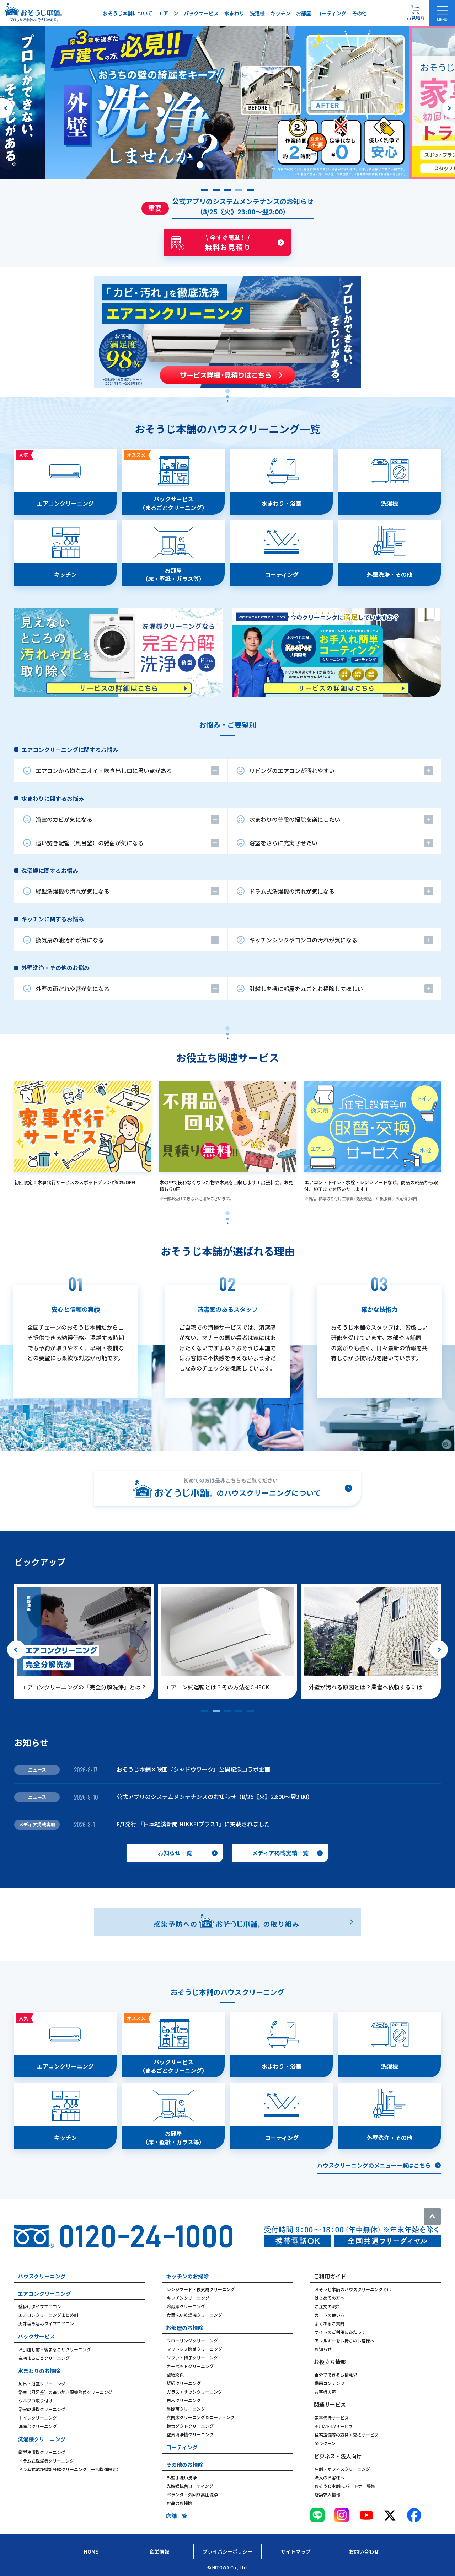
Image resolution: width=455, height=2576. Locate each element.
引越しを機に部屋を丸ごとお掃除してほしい (306, 989)
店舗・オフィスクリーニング (342, 2469)
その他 (359, 13)
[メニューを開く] (442, 13)
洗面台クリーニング (38, 2426)
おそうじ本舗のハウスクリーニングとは (353, 2289)
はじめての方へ (330, 2298)
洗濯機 (257, 13)
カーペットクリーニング (190, 2366)
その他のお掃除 (185, 2465)
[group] (227, 102)
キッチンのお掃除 (187, 2276)
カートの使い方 (330, 2315)
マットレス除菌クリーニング (194, 2349)
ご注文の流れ (327, 2306)
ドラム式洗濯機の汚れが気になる (292, 891)
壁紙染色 (175, 2375)
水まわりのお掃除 (39, 2371)
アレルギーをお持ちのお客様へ (344, 2340)
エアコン (168, 13)
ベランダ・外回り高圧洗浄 (192, 2494)
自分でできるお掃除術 (336, 2375)
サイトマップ (296, 2551)
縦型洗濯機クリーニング (42, 2452)
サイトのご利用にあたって (340, 2332)
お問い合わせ (364, 2551)
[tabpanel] (227, 573)
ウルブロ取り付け (36, 2401)
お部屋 (304, 13)
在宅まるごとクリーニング (44, 2358)
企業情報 (159, 2551)
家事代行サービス (332, 2418)
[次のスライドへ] (449, 108)
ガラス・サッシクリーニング (194, 2392)
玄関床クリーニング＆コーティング (201, 2417)
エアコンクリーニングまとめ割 (48, 2315)
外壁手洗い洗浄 (182, 2477)
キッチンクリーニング (188, 2298)
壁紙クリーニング (184, 2383)
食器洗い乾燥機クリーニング (194, 2315)
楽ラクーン (325, 2443)
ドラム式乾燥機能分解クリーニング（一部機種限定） (70, 2469)
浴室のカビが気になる (64, 819)
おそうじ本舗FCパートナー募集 (345, 2486)
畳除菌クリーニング (186, 2409)
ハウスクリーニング (42, 2276)
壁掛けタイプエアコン (40, 2306)
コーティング (331, 13)
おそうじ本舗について (128, 13)
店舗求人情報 (327, 2494)
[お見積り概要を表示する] (416, 13)
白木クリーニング (184, 2400)
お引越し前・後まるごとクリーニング (55, 2349)
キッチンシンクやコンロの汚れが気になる (303, 940)
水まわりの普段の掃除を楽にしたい (295, 819)
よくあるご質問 (330, 2323)
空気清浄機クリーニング (190, 2434)
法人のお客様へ (330, 2477)
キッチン (280, 13)
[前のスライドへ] (6, 108)
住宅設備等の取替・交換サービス (347, 2435)
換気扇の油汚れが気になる (70, 940)
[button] (205, 190)
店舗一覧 (177, 2516)
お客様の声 (325, 2392)
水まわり (234, 13)
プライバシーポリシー (227, 2551)
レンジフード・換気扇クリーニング (201, 2289)
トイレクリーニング (38, 2418)
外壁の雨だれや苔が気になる (73, 989)
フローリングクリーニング (192, 2340)
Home (91, 2551)
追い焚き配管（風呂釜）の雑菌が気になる (90, 843)
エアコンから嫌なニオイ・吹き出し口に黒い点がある (104, 771)
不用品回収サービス (334, 2426)
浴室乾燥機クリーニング (42, 2409)
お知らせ (323, 2349)
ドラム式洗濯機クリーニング (46, 2461)
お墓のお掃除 (180, 2503)
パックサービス (201, 13)
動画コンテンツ (330, 2383)
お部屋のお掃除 (185, 2328)
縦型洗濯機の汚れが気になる (73, 891)
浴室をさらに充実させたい (283, 843)
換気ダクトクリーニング (190, 2426)
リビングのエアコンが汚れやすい (292, 771)
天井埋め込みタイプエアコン (46, 2323)
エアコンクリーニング (44, 2293)
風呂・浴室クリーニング (42, 2383)
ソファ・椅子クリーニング (192, 2357)
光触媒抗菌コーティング (190, 2486)
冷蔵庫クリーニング (186, 2306)
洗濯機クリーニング (42, 2439)
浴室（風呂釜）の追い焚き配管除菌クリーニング (65, 2392)
